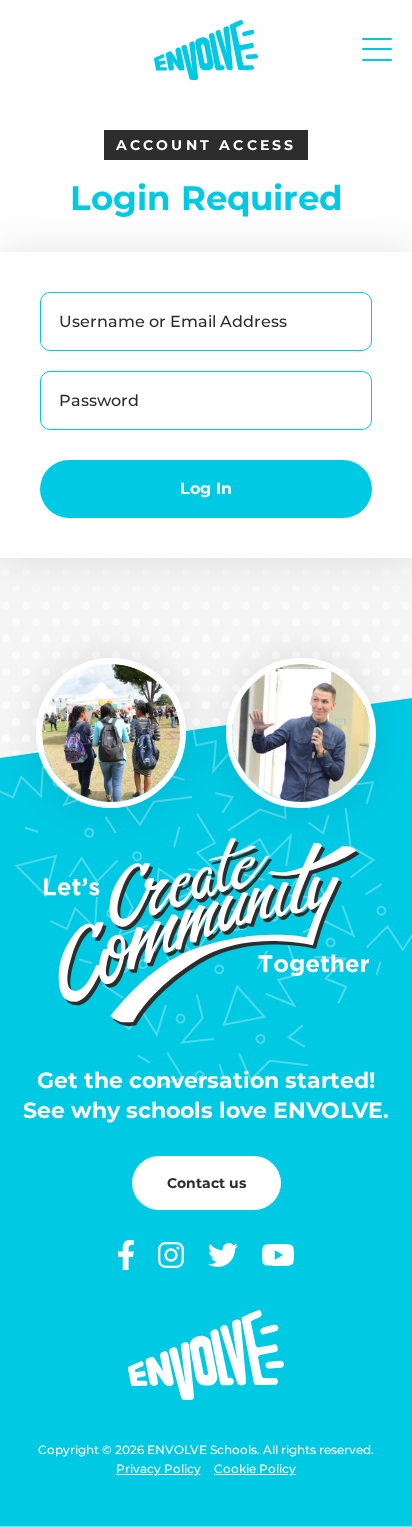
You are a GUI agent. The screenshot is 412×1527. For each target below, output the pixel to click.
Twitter (223, 1255)
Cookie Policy (255, 1468)
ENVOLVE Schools (206, 50)
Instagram (171, 1255)
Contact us (206, 1183)
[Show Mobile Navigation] (377, 49)
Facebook (126, 1255)
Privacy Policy (158, 1468)
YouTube (278, 1255)
